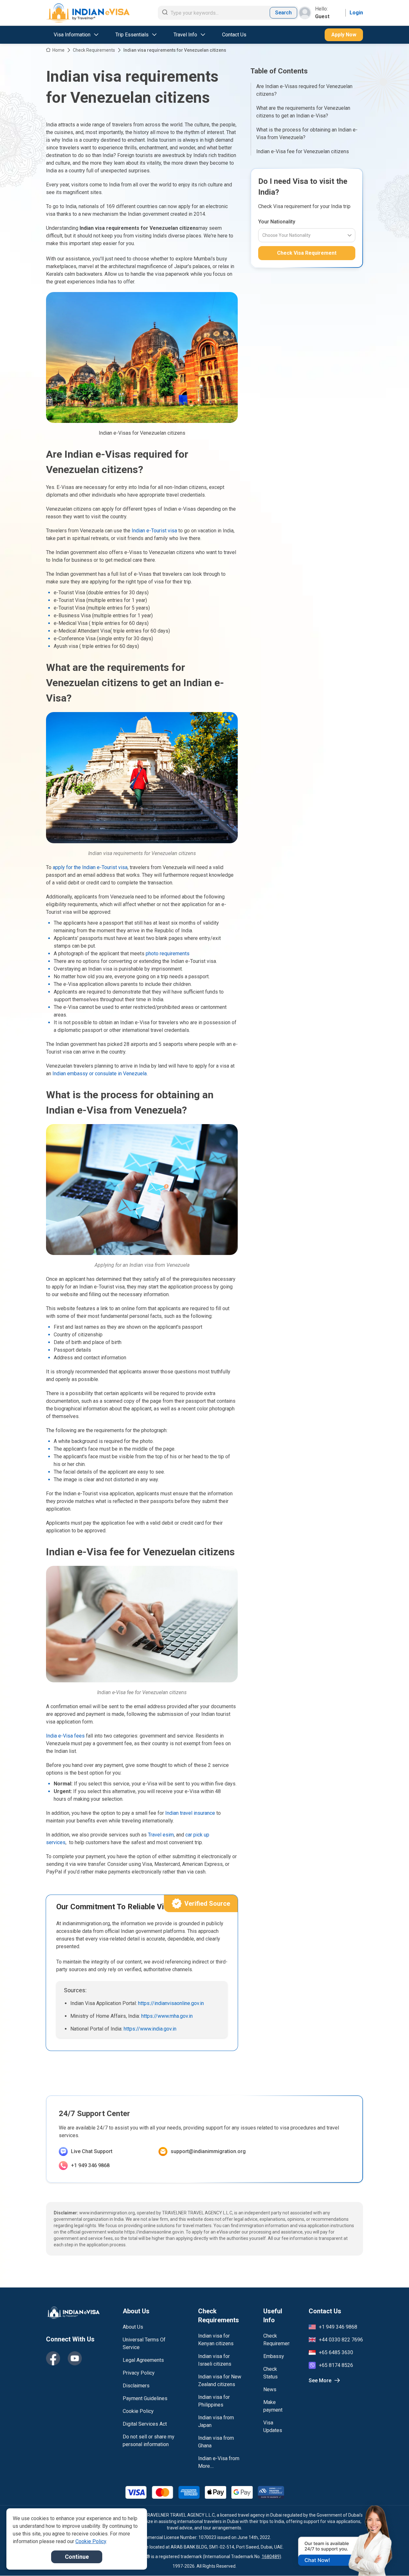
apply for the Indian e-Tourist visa (90, 867)
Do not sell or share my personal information (149, 2441)
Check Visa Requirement (307, 253)
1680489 (271, 2557)
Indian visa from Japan (216, 2421)
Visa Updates (273, 2426)
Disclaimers (136, 2386)
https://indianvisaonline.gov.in (171, 2003)
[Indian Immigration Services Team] (88, 13)
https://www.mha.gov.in (167, 2016)
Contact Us (234, 35)
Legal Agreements (143, 2360)
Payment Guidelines (145, 2398)
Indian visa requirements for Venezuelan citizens (175, 50)
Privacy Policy (139, 2373)
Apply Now (344, 35)
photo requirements (168, 954)
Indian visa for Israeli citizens (215, 2360)
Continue (77, 2557)
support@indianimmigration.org (208, 2151)
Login (356, 13)
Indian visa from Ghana (216, 2442)
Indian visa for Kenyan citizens (216, 2340)
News (270, 2389)
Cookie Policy (138, 2411)
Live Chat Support (92, 2151)
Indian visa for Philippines (214, 2401)
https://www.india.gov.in (150, 2029)
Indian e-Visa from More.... (219, 2462)
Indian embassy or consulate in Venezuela (100, 1074)
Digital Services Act (145, 2424)
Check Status (270, 2373)
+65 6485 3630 (336, 2352)
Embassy (274, 2356)
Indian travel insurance (190, 1813)
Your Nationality (277, 222)
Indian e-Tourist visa (154, 531)
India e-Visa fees (65, 1736)
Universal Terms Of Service (144, 2343)
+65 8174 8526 (336, 2365)
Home (58, 50)
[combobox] (263, 235)
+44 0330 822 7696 (341, 2340)
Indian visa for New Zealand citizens (220, 2381)
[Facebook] (53, 2358)
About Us (133, 2327)
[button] (390, 2559)
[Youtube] (75, 2358)
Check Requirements (94, 50)
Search (283, 13)
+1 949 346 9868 (90, 2165)
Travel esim (161, 1835)
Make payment (273, 2406)
